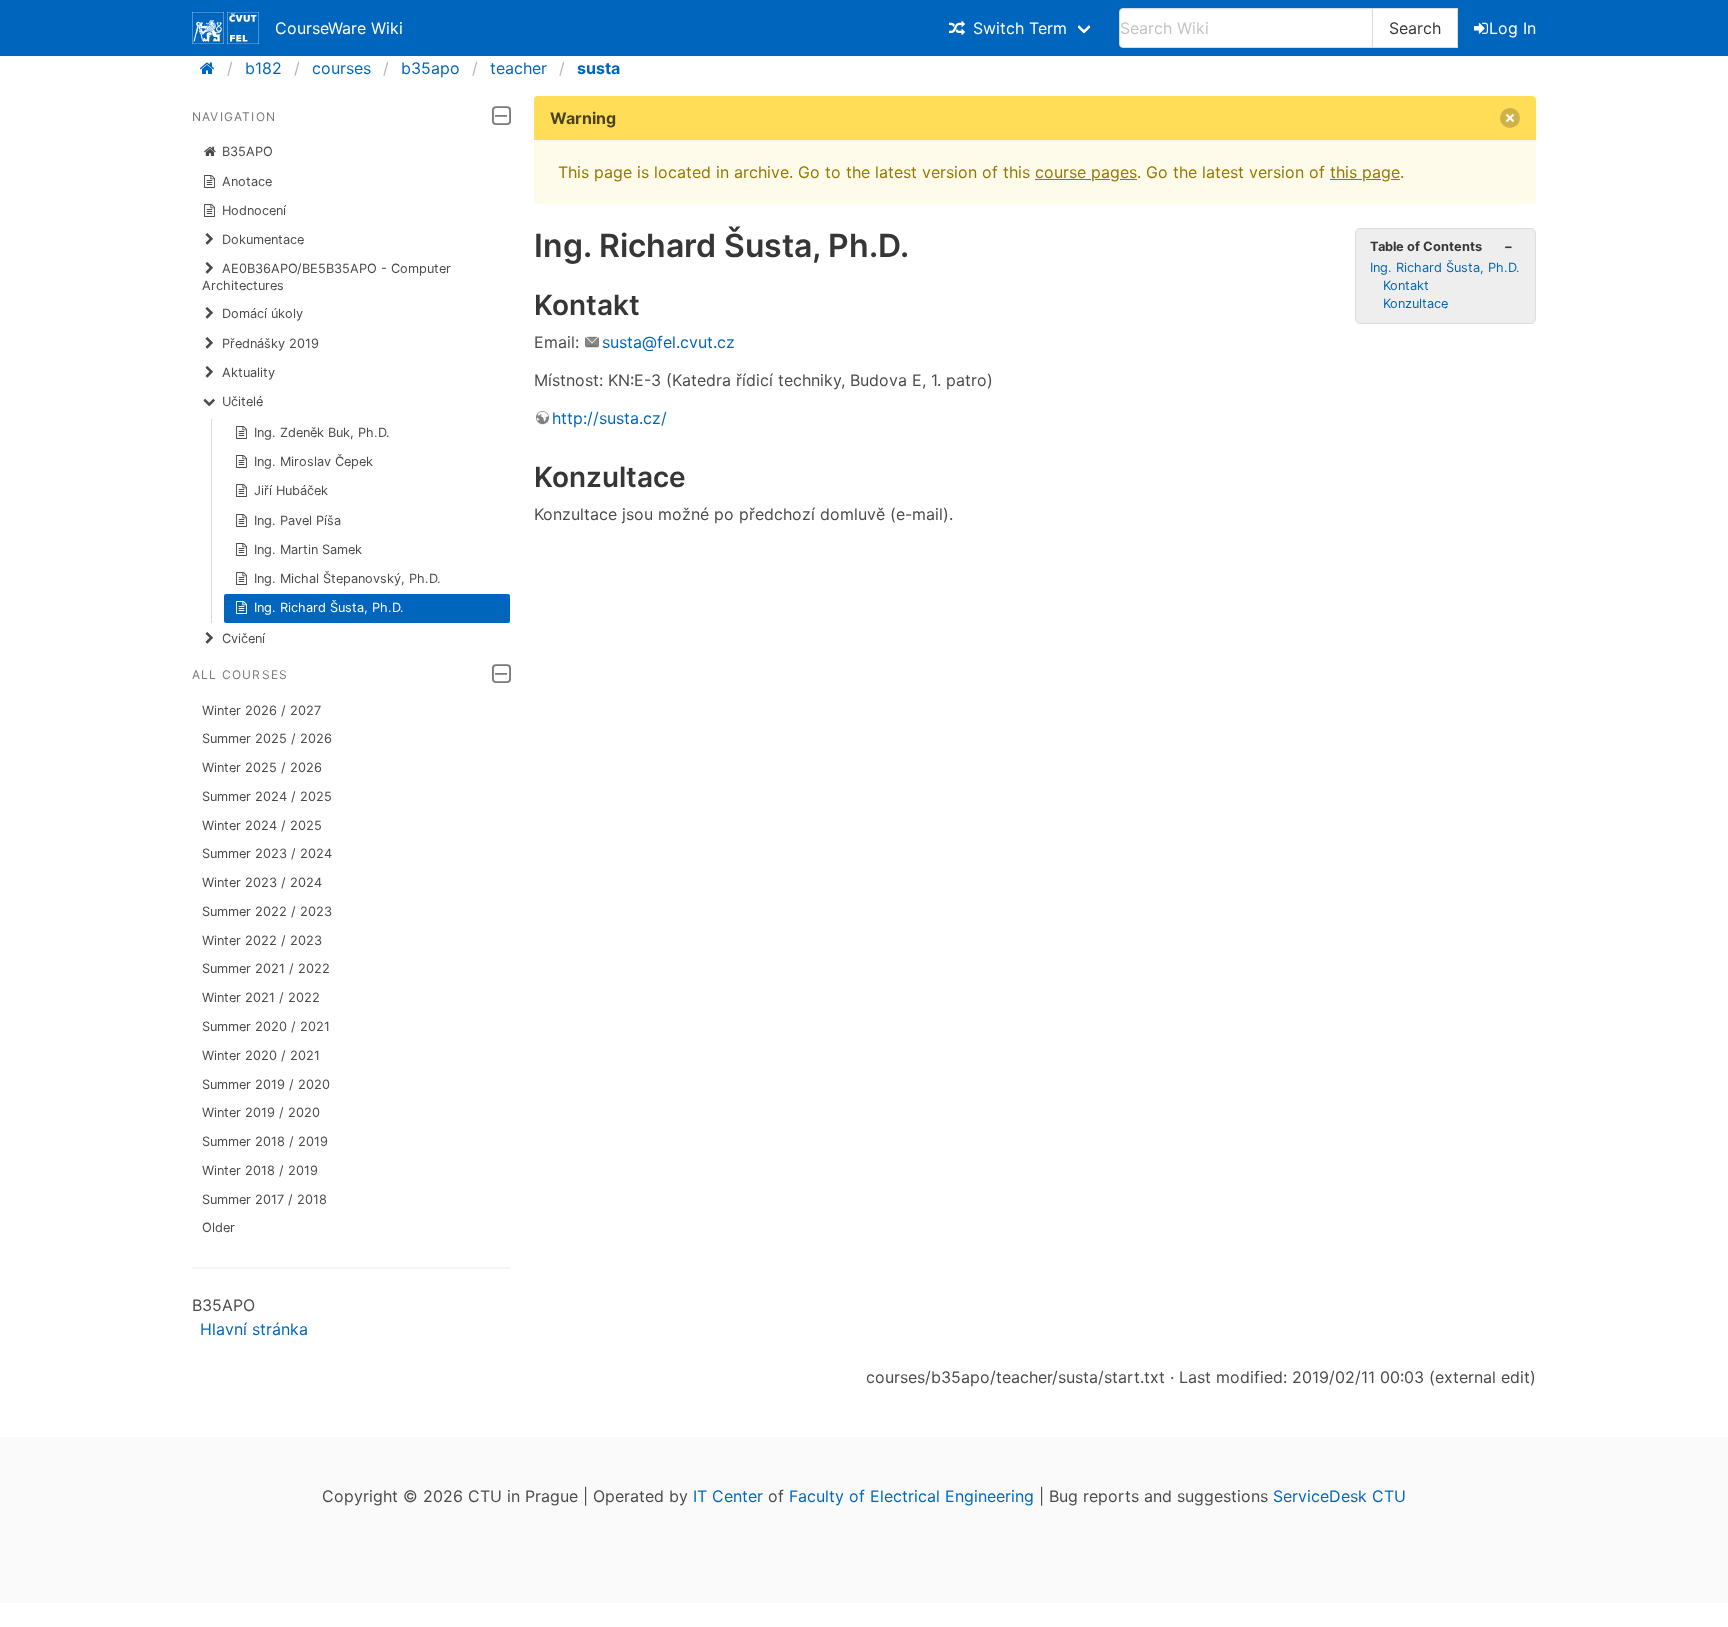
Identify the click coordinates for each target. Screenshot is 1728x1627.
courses (341, 68)
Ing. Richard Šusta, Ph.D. (329, 607)
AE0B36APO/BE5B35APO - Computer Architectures (327, 276)
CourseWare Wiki (339, 28)
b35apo (430, 68)
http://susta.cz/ (609, 418)
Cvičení (243, 638)
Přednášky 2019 (270, 343)
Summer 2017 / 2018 (264, 1199)
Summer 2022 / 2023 (267, 911)
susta (598, 68)
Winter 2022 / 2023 (262, 940)
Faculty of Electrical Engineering (911, 1496)
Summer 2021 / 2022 (266, 968)
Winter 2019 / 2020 (261, 1112)
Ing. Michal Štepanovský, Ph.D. (347, 578)
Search (1415, 28)
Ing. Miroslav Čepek (313, 461)
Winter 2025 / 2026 (262, 767)
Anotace (247, 181)
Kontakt (1406, 285)
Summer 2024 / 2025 (267, 796)
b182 (263, 68)
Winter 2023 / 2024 (262, 882)
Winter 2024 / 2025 (262, 825)
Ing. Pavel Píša (297, 520)
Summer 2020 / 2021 (266, 1026)
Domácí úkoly (262, 313)
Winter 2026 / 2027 (261, 710)
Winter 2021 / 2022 (261, 997)
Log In (1512, 28)
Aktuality (248, 372)
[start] (213, 68)
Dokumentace (263, 239)
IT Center (728, 1496)
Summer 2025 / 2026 (267, 738)
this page (1365, 172)
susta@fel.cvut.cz (668, 342)
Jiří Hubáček (291, 490)
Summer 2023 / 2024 (267, 853)
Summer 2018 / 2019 (265, 1141)
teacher (518, 68)
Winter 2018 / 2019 (260, 1170)
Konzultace (1415, 303)
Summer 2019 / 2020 (266, 1084)
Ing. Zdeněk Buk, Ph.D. (322, 432)
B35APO (247, 151)
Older (218, 1227)
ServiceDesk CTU (1339, 1496)
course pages (1086, 172)
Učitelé (242, 401)
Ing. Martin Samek (308, 549)
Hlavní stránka (254, 1329)
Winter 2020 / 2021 (261, 1055)
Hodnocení (254, 210)
